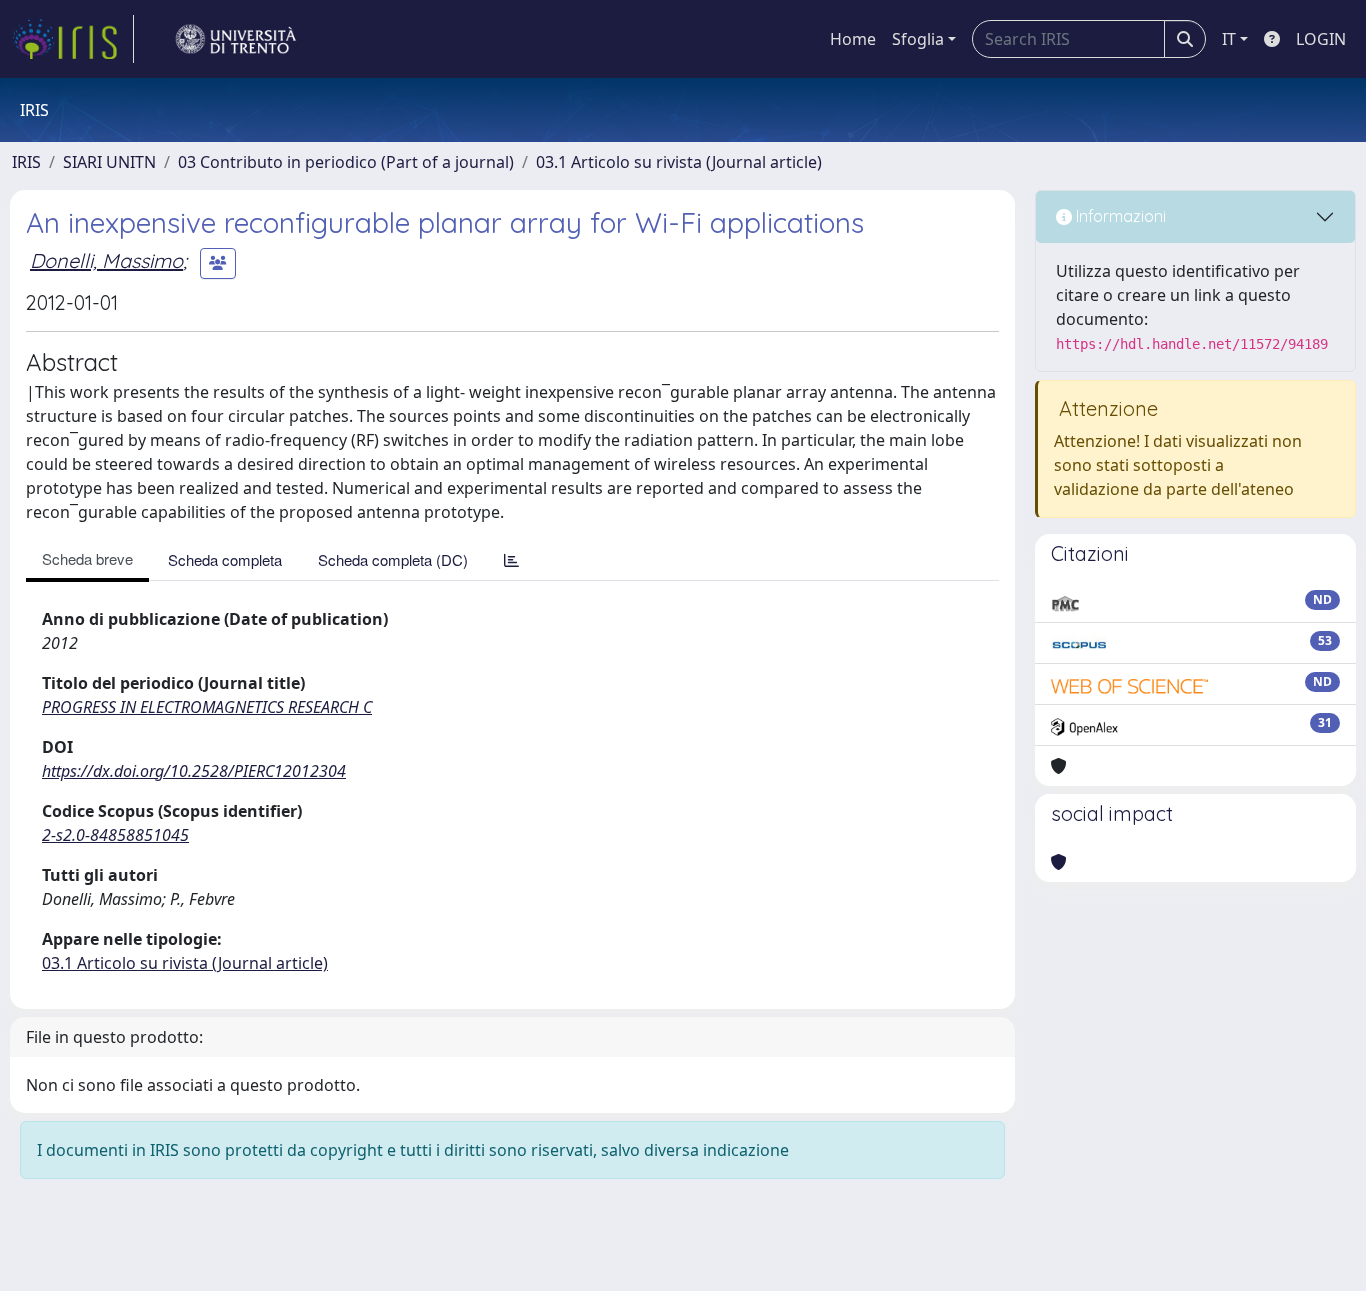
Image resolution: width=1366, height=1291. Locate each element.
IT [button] (1229, 39)
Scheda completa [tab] (225, 559)
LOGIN (1321, 39)
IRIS (26, 162)
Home (853, 39)
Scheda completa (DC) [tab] (393, 559)
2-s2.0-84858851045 (115, 835)
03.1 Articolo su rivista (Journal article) (679, 162)
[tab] (511, 559)
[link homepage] (73, 39)
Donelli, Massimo (106, 260)
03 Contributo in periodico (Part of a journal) (346, 162)
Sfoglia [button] (918, 39)
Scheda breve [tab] (87, 558)
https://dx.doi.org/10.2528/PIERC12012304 (194, 771)
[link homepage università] (236, 39)
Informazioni (1119, 216)
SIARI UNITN (109, 162)
